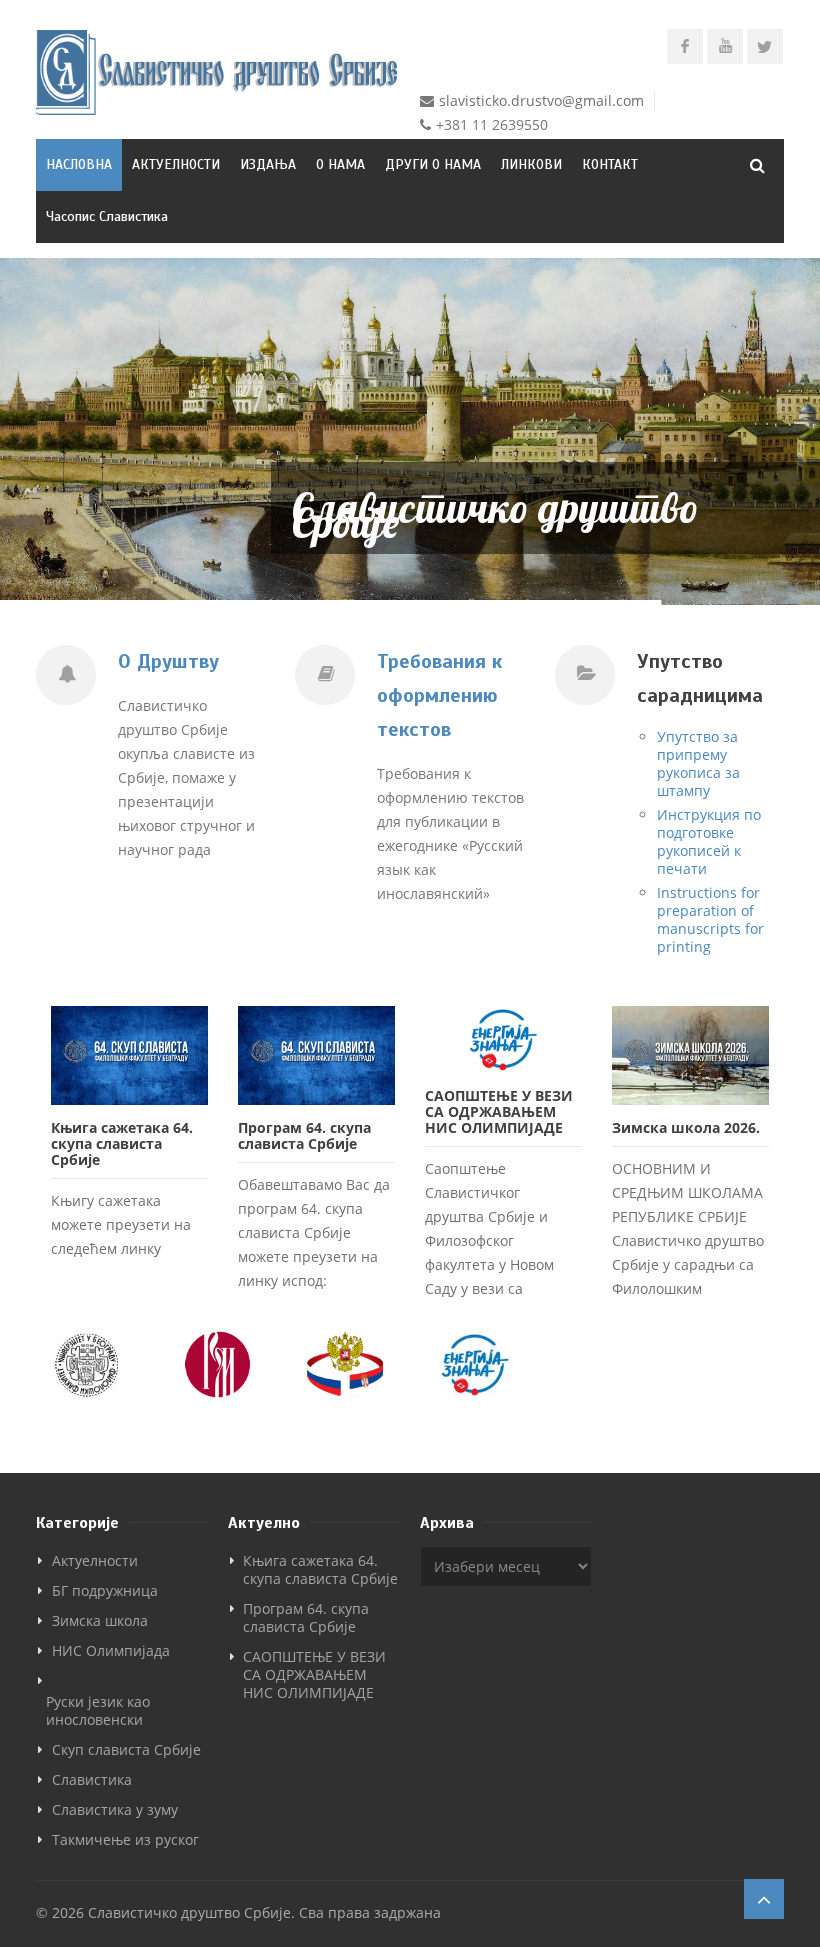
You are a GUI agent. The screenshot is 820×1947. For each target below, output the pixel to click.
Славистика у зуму (115, 1809)
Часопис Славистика (107, 216)
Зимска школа (100, 1620)
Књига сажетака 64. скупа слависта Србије (122, 1143)
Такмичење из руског (125, 1839)
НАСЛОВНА (79, 164)
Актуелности (95, 1560)
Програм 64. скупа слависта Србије (304, 1135)
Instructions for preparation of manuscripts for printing (710, 919)
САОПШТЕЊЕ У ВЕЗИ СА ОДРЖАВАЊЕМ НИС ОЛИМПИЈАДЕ (499, 1111)
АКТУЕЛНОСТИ (176, 164)
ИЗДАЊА (268, 164)
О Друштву (168, 661)
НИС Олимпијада (111, 1650)
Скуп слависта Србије (126, 1749)
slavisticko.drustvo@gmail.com (541, 100)
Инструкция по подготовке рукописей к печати (709, 841)
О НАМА (340, 164)
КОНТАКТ (610, 164)
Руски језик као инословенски (98, 1710)
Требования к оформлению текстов (439, 695)
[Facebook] (685, 46)
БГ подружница (105, 1590)
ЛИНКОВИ (531, 164)
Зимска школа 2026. (686, 1127)
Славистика (92, 1779)
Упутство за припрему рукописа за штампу (698, 763)
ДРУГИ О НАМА (433, 164)
